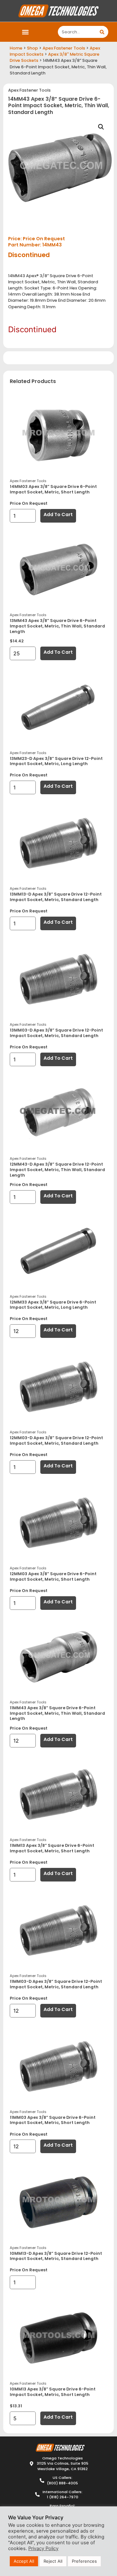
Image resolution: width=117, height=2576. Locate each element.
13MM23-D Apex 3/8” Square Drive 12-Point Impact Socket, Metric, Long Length (56, 761)
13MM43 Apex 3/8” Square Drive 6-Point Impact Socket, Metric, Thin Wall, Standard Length (57, 626)
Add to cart (58, 514)
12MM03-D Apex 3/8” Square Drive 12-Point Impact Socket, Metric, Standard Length (56, 1441)
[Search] (102, 32)
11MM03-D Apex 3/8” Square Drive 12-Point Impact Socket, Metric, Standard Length (56, 1984)
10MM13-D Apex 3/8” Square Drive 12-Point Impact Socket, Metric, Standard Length (56, 2256)
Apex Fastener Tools (64, 48)
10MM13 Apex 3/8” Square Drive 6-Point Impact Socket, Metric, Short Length (53, 2392)
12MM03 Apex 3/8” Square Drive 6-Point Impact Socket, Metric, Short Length (53, 1576)
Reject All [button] (53, 2561)
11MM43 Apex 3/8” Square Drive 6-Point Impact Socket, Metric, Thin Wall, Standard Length (57, 1713)
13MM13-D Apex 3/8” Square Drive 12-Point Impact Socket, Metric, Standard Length (56, 897)
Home (16, 48)
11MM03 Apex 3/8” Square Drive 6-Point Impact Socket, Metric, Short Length (53, 2120)
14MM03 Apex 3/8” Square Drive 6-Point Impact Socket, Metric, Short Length (53, 489)
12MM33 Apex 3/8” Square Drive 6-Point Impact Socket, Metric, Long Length (53, 1305)
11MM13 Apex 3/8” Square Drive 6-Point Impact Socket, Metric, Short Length (52, 1848)
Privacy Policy (43, 2548)
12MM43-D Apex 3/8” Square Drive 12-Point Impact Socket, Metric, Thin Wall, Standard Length (57, 1169)
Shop (32, 48)
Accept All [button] (24, 2561)
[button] (25, 32)
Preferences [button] (84, 2561)
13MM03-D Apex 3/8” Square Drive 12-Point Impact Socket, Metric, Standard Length (56, 1033)
